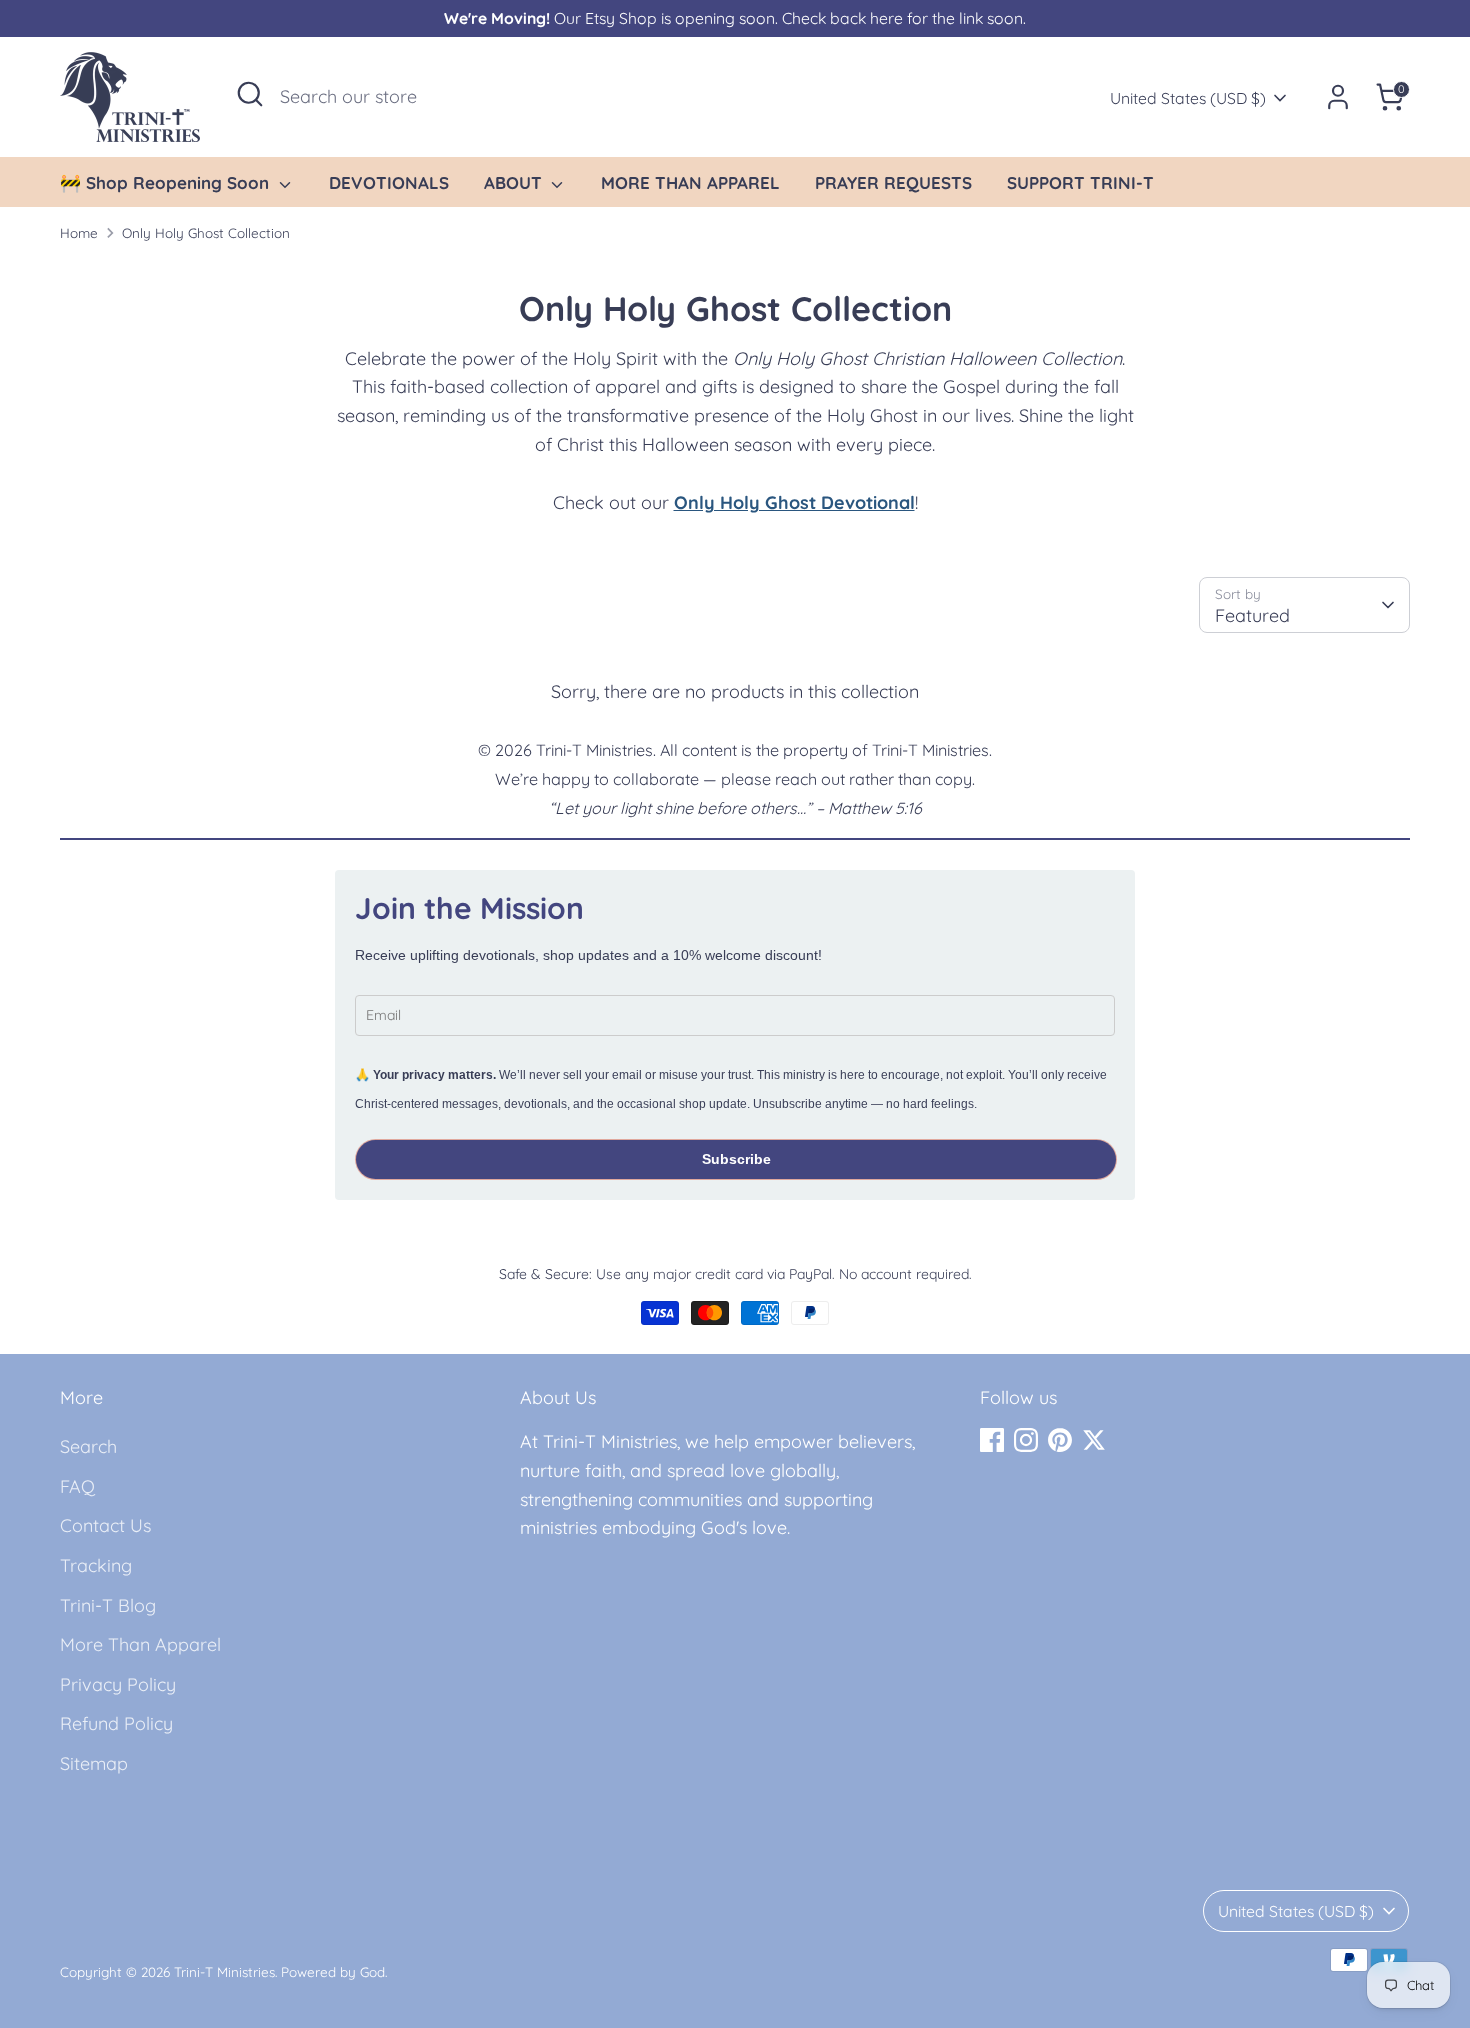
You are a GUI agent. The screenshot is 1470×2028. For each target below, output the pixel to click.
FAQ (77, 1486)
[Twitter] (1094, 1440)
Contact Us (105, 1525)
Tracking (96, 1565)
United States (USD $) (1188, 98)
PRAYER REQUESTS (893, 182)
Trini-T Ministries (224, 1971)
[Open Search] (250, 94)
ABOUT (515, 182)
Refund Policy (116, 1723)
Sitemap (94, 1763)
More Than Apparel (140, 1644)
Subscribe (736, 1159)
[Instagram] (1026, 1440)
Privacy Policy (118, 1684)
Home (79, 232)
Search (88, 1446)
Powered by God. (334, 1971)
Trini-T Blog (108, 1605)
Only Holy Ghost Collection (206, 232)
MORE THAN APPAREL (690, 182)
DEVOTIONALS (389, 182)
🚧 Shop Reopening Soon (167, 182)
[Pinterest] (1060, 1440)
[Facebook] (992, 1440)
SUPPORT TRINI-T (1080, 182)
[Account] (1338, 97)
